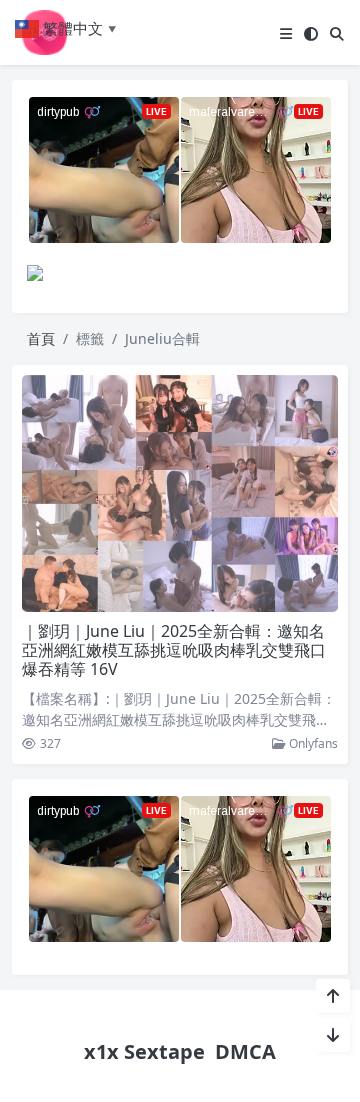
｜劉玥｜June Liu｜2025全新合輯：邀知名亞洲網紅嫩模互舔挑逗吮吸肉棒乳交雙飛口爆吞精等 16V (174, 650)
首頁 (41, 338)
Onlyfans (312, 743)
